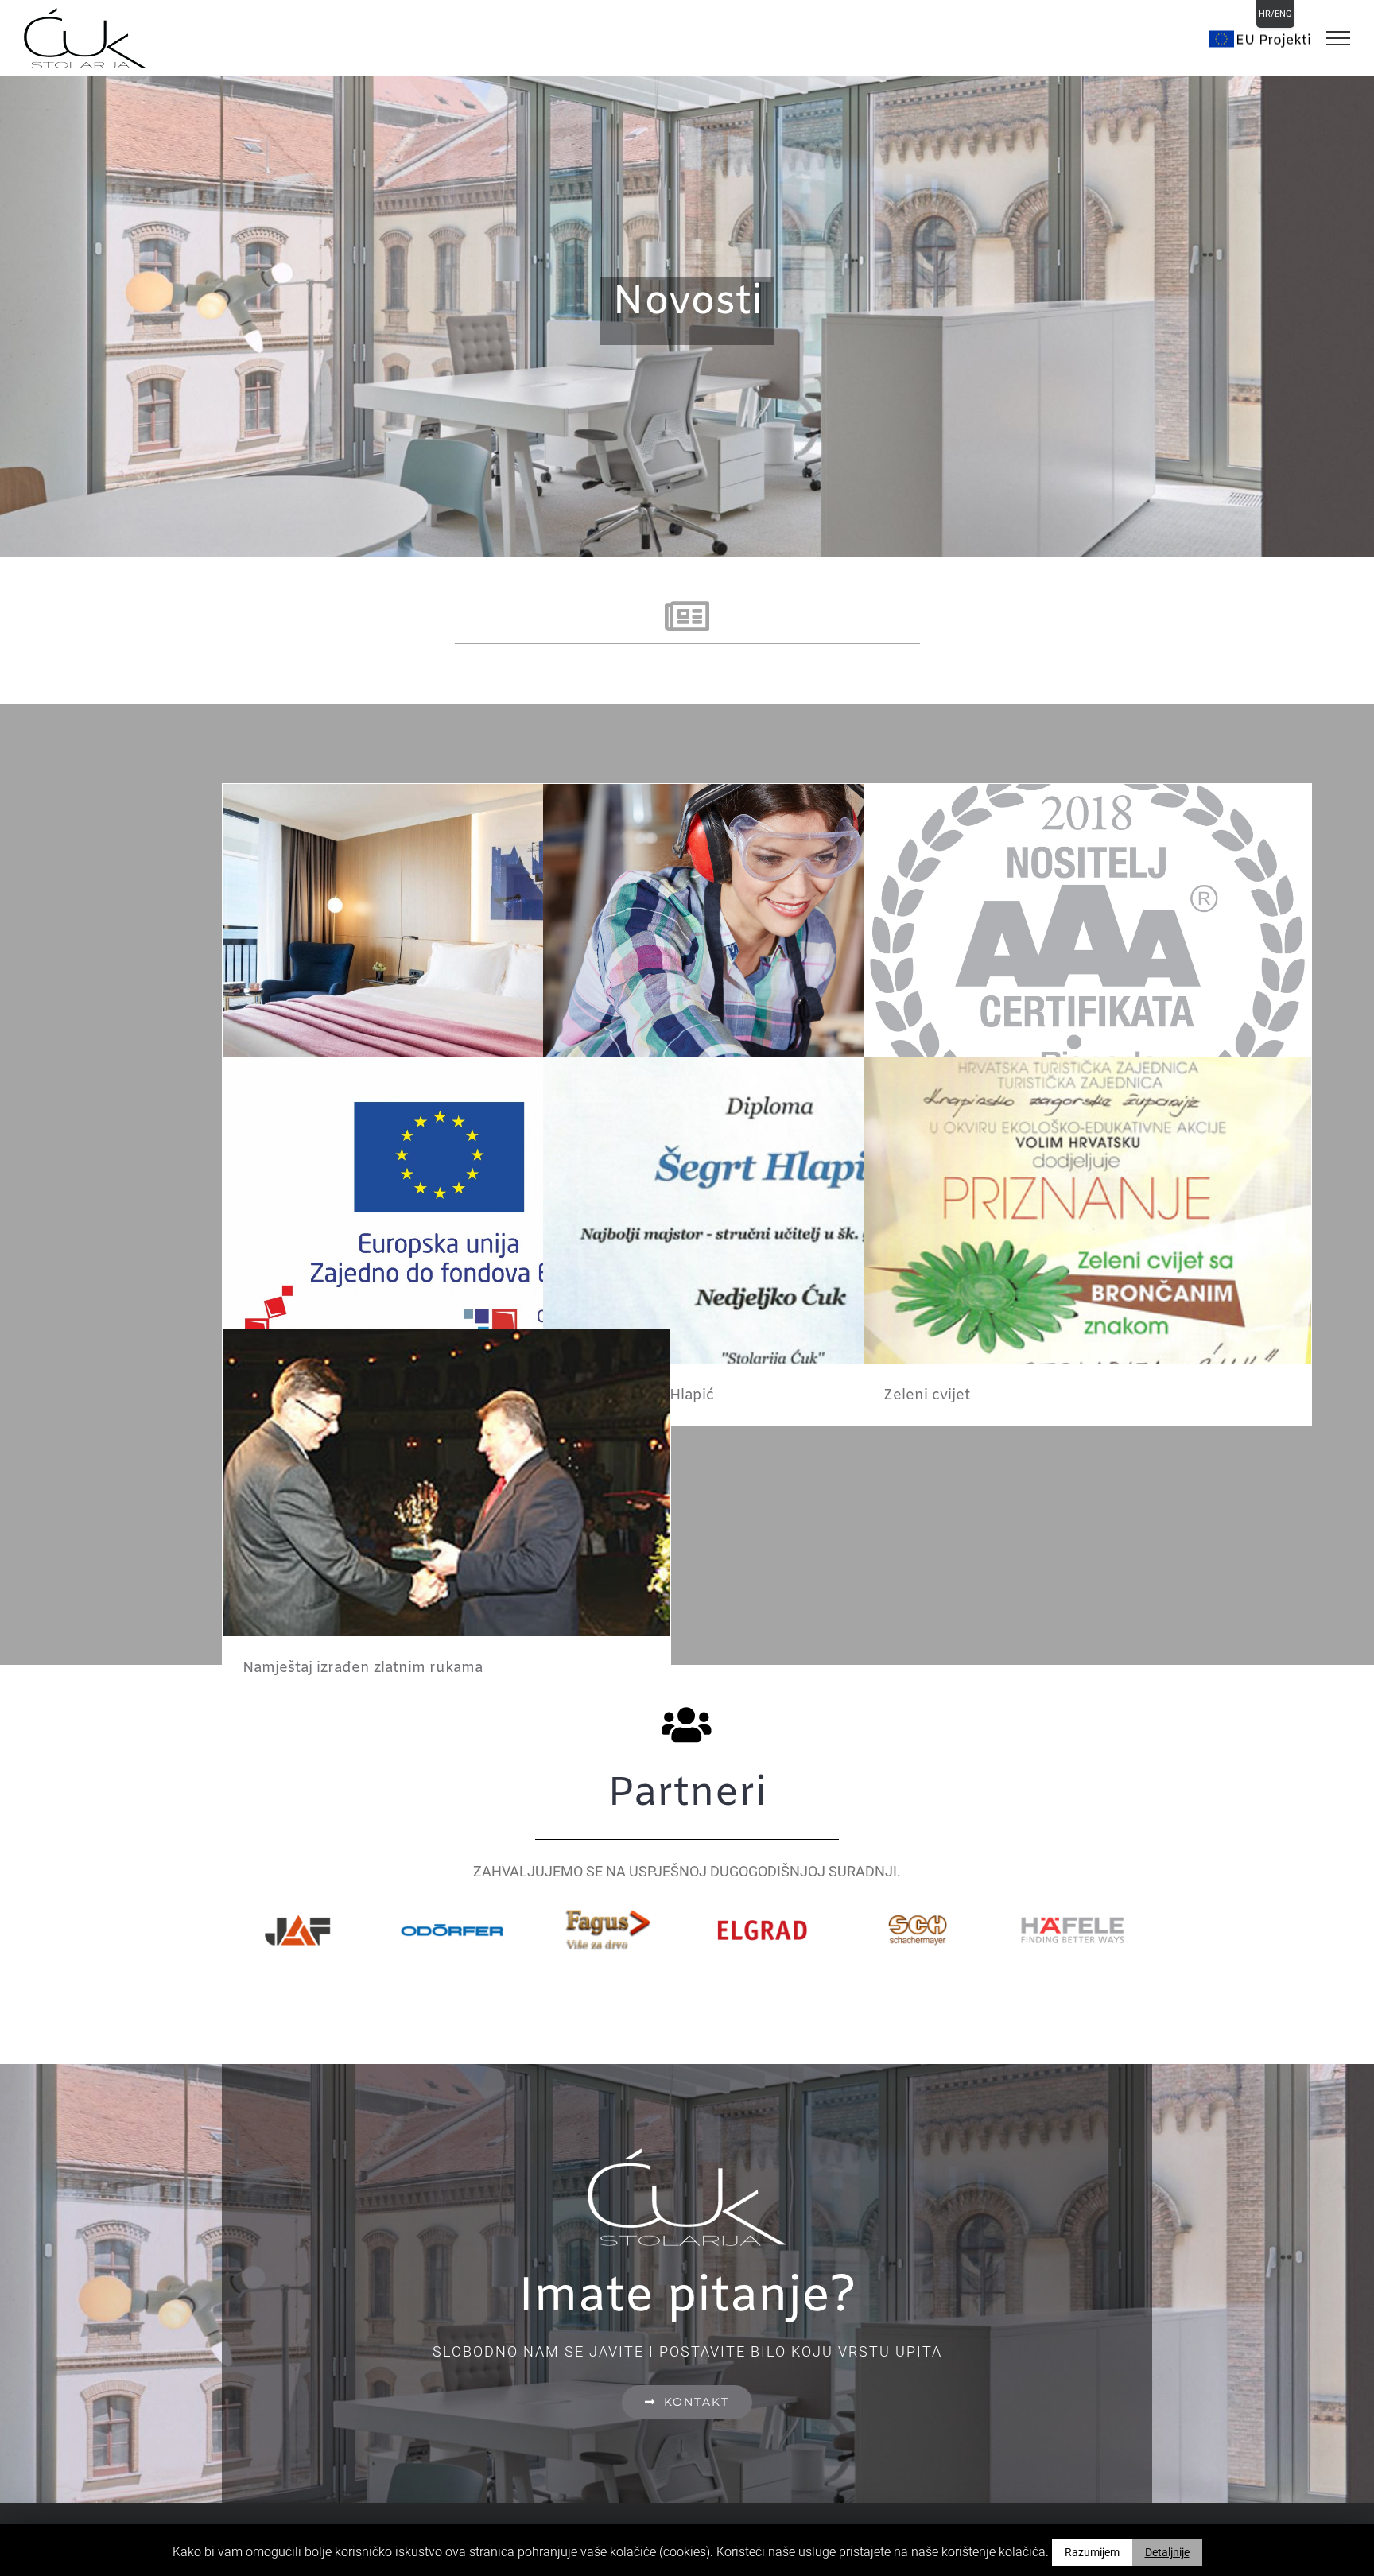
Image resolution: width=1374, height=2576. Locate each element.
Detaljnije (1167, 2552)
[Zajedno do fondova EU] (446, 1240)
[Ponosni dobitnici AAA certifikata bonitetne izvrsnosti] (1087, 967)
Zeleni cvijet (927, 1395)
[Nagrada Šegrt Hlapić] (767, 1240)
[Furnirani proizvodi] (446, 967)
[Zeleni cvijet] (1087, 1240)
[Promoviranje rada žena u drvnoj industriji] (767, 967)
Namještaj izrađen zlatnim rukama (363, 1668)
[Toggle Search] (1259, 37)
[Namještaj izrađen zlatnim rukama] (446, 1513)
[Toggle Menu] (1338, 38)
